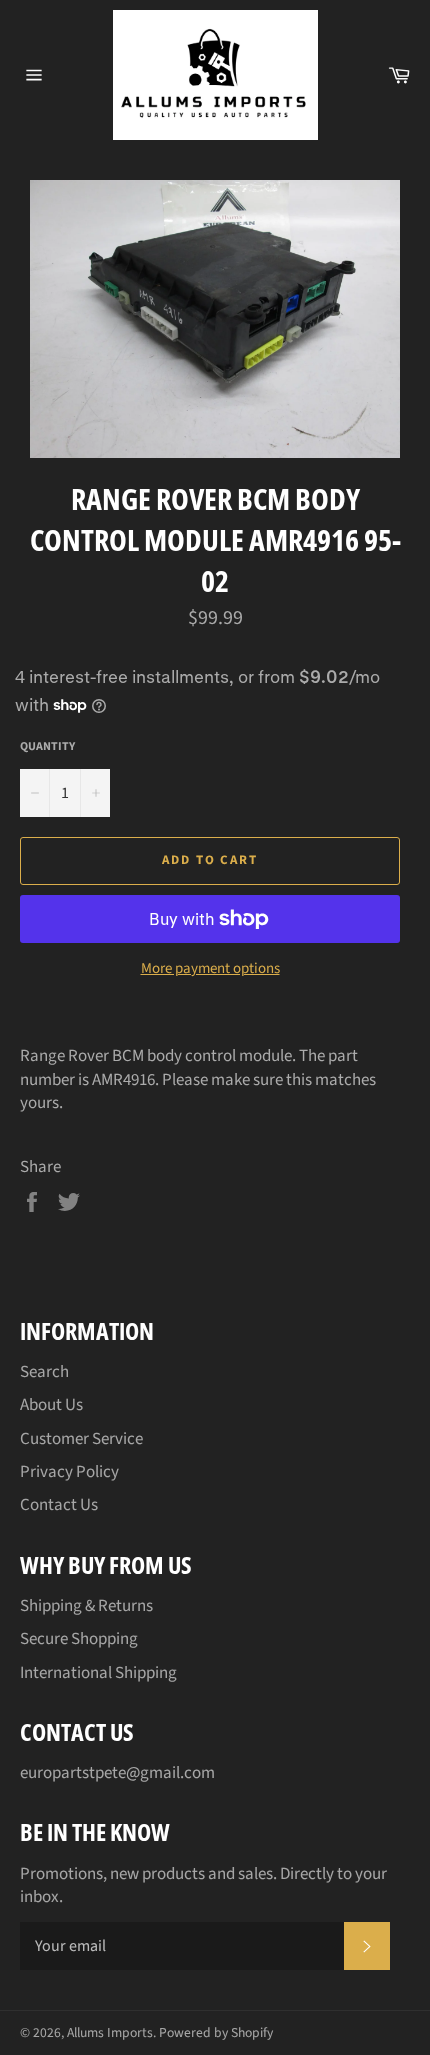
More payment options (210, 969)
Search (44, 1372)
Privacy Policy (69, 1472)
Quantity (47, 747)
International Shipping (98, 1673)
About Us (51, 1405)
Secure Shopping (79, 1639)
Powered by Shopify (216, 2032)
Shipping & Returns (86, 1606)
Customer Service (81, 1439)
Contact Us (59, 1505)
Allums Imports (110, 2032)
